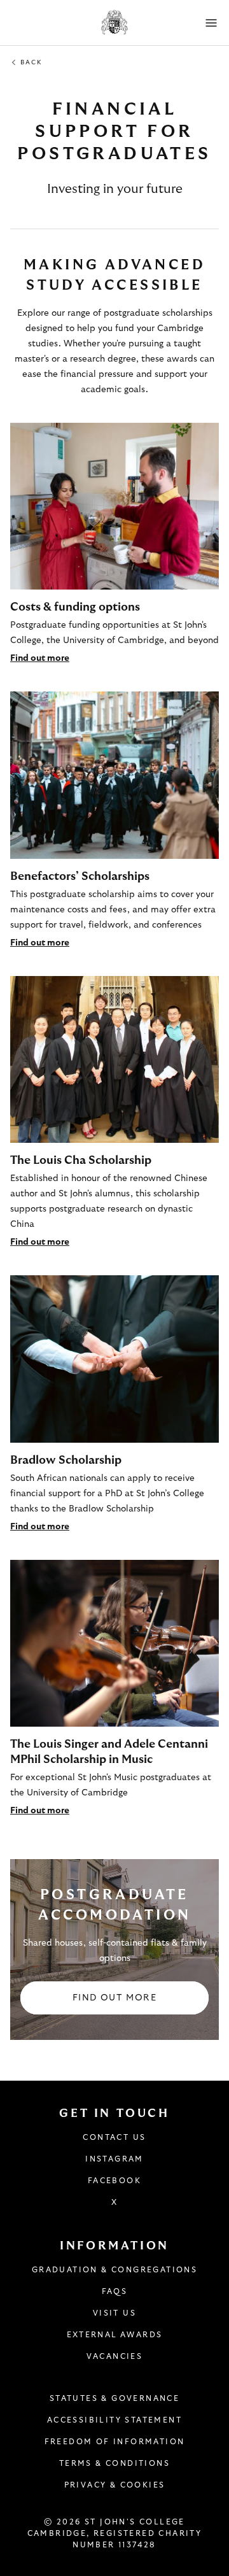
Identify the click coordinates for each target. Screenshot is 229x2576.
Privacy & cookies (115, 2485)
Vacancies (115, 2356)
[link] (114, 544)
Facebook (114, 2181)
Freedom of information (115, 2442)
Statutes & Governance (114, 2398)
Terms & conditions (114, 2463)
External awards (115, 2335)
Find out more (40, 658)
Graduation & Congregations (114, 2270)
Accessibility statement (114, 2420)
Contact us (114, 2137)
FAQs (115, 2291)
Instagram (114, 2159)
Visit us (114, 2313)
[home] (115, 23)
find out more (114, 1998)
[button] (211, 23)
